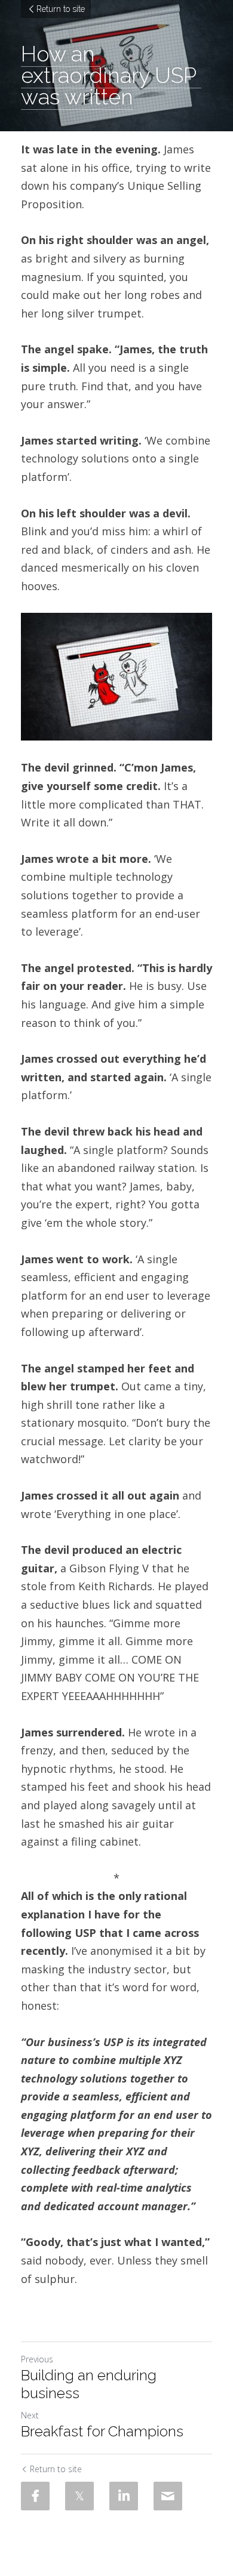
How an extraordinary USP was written (111, 75)
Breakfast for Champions (102, 2431)
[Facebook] (35, 2496)
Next (30, 2415)
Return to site (61, 9)
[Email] (168, 2496)
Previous (37, 2359)
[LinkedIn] (124, 2496)
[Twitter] (79, 2496)
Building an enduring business (89, 2384)
